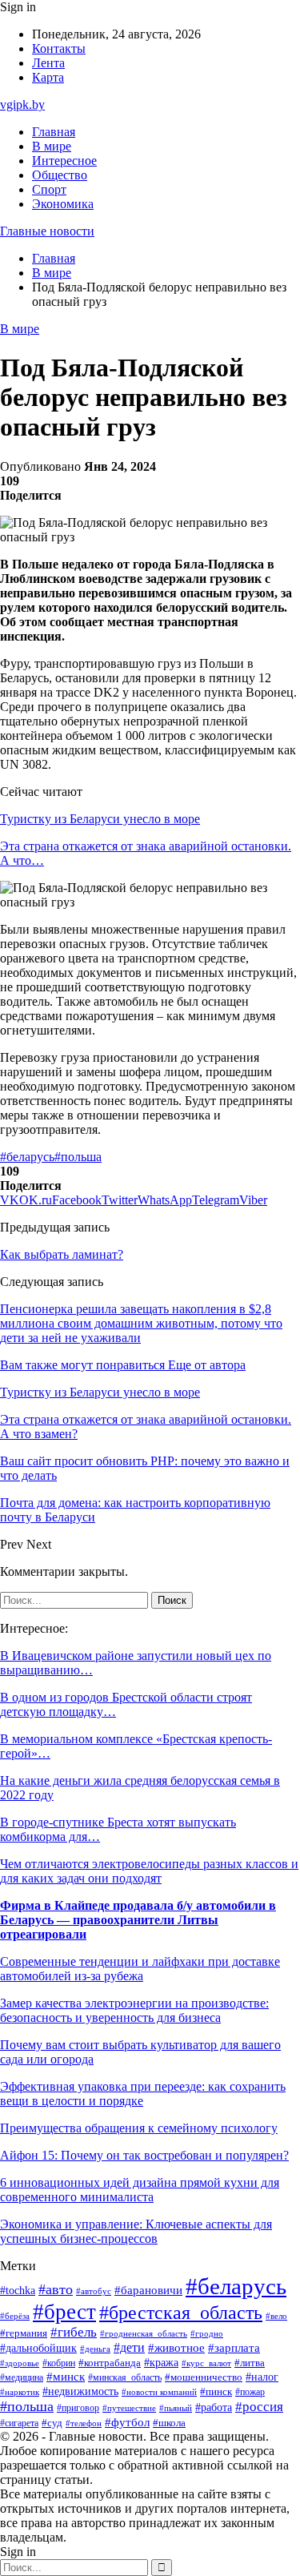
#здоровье (20, 2363)
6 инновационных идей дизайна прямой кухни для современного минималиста (140, 2190)
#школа (169, 2423)
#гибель (74, 2332)
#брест (64, 2312)
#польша (78, 1157)
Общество (60, 175)
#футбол (127, 2422)
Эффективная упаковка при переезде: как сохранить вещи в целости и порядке (143, 2094)
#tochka (18, 2290)
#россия (259, 2407)
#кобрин (59, 2363)
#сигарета (19, 2423)
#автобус (94, 2291)
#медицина (22, 2378)
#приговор (78, 2408)
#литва (250, 2363)
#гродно (207, 2333)
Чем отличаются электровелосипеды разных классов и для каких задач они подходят (149, 1871)
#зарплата (234, 2348)
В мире (52, 146)
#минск (66, 2376)
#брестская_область (181, 2312)
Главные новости (47, 231)
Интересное (64, 161)
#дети (129, 2347)
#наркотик (20, 2392)
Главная (54, 132)
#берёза (15, 2316)
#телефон (84, 2423)
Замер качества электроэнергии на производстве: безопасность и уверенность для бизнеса (134, 2010)
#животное (176, 2348)
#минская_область (125, 2377)
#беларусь (27, 1157)
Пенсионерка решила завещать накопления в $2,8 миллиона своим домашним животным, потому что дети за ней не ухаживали (141, 1323)
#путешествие (129, 2408)
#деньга (95, 2349)
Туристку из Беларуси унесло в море (100, 819)
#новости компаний (159, 2392)
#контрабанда (110, 2363)
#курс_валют (206, 2363)
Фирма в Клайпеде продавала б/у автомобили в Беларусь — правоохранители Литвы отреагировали (138, 1920)
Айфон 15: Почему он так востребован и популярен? (144, 2155)
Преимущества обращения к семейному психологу (139, 2128)
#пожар (250, 2392)
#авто (56, 2289)
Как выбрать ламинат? (62, 1254)
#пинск (216, 2391)
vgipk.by (22, 104)
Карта (48, 77)
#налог (262, 2377)
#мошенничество (204, 2377)
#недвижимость (80, 2391)
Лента (48, 63)
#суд (52, 2423)
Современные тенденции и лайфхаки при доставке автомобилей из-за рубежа (140, 1969)
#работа (214, 2407)
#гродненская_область (144, 2334)
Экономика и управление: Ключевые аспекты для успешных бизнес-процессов (136, 2231)
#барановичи (148, 2290)
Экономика (63, 204)
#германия (24, 2333)
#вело (276, 2316)
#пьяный (176, 2408)
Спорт (49, 189)
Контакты (59, 48)
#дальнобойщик (38, 2348)
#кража (161, 2363)
